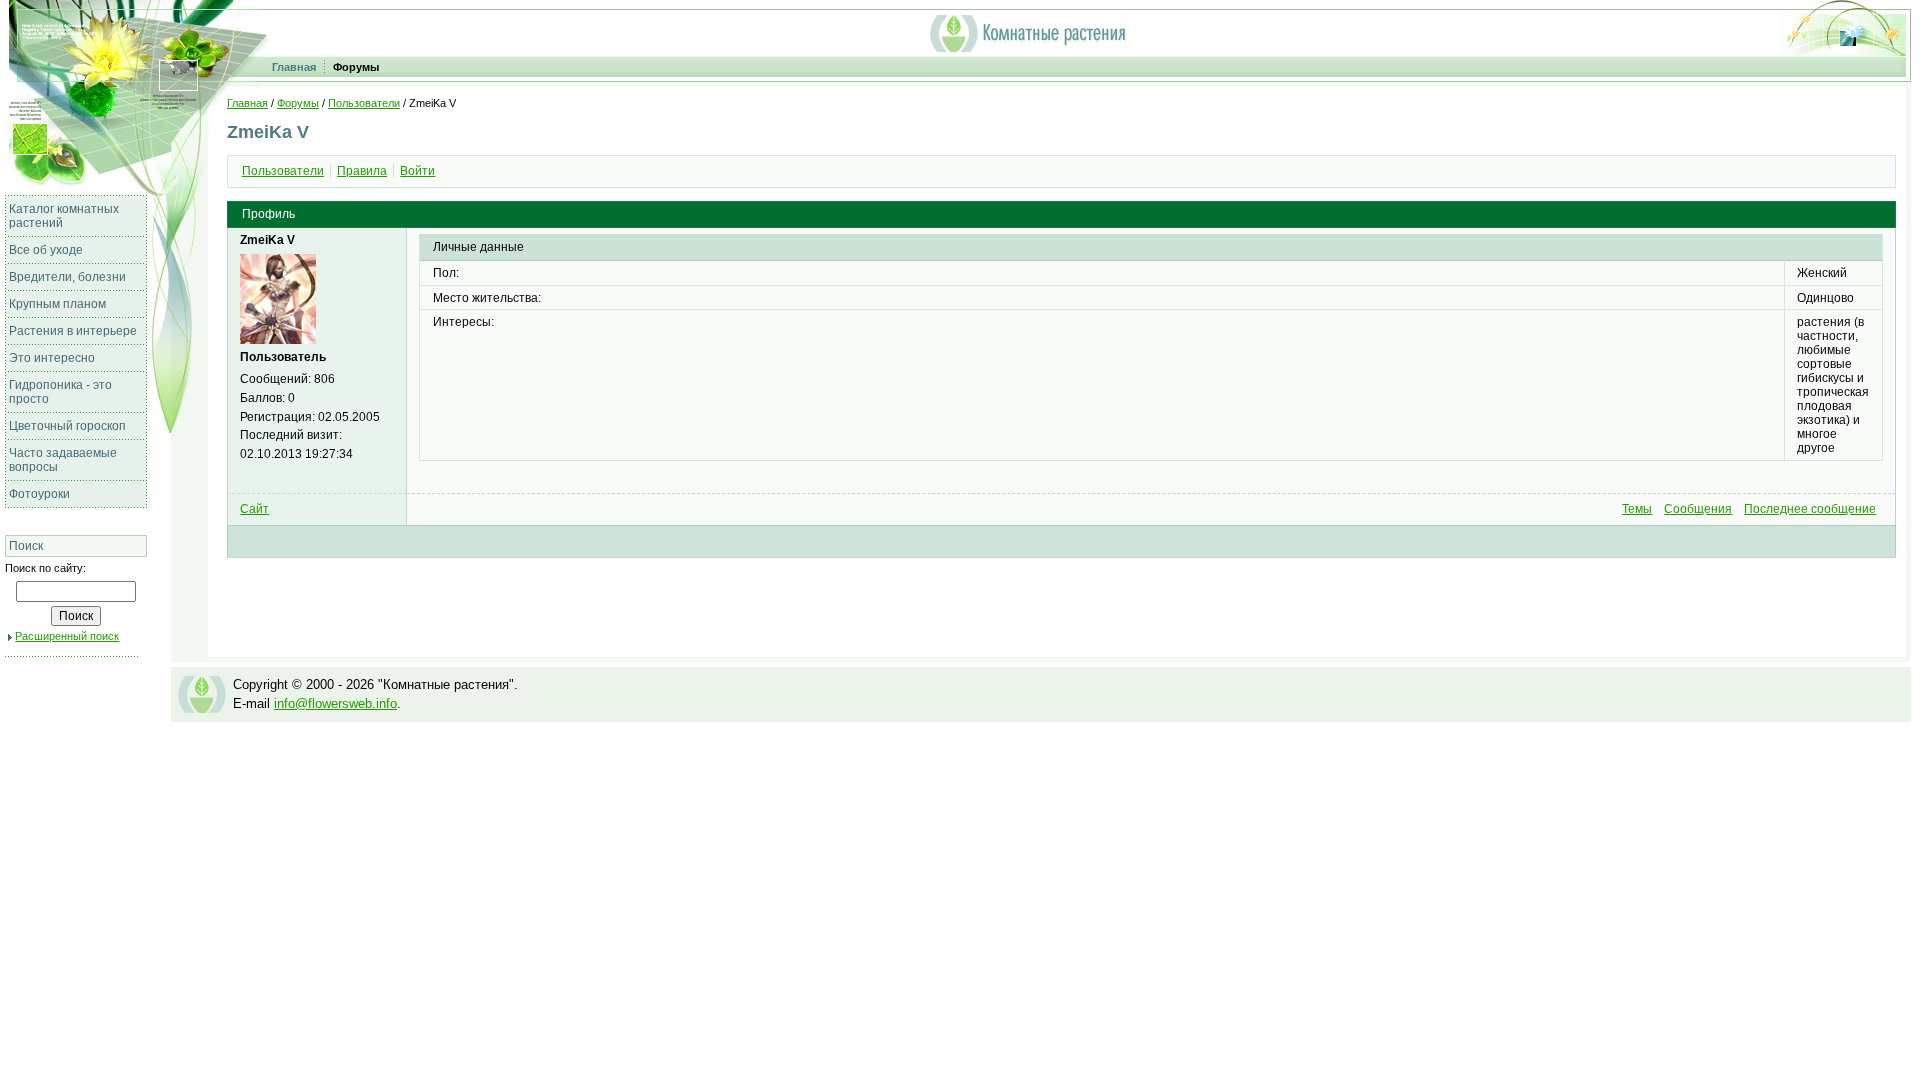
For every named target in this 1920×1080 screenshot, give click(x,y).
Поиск (26, 546)
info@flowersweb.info (335, 703)
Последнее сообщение (1810, 509)
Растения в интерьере (73, 331)
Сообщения (1698, 509)
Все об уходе (46, 250)
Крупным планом (57, 304)
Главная (294, 67)
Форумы (356, 67)
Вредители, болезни (67, 277)
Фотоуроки (39, 494)
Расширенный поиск (67, 636)
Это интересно (52, 358)
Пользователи (364, 103)
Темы (1637, 509)
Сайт (254, 509)
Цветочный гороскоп (67, 426)
